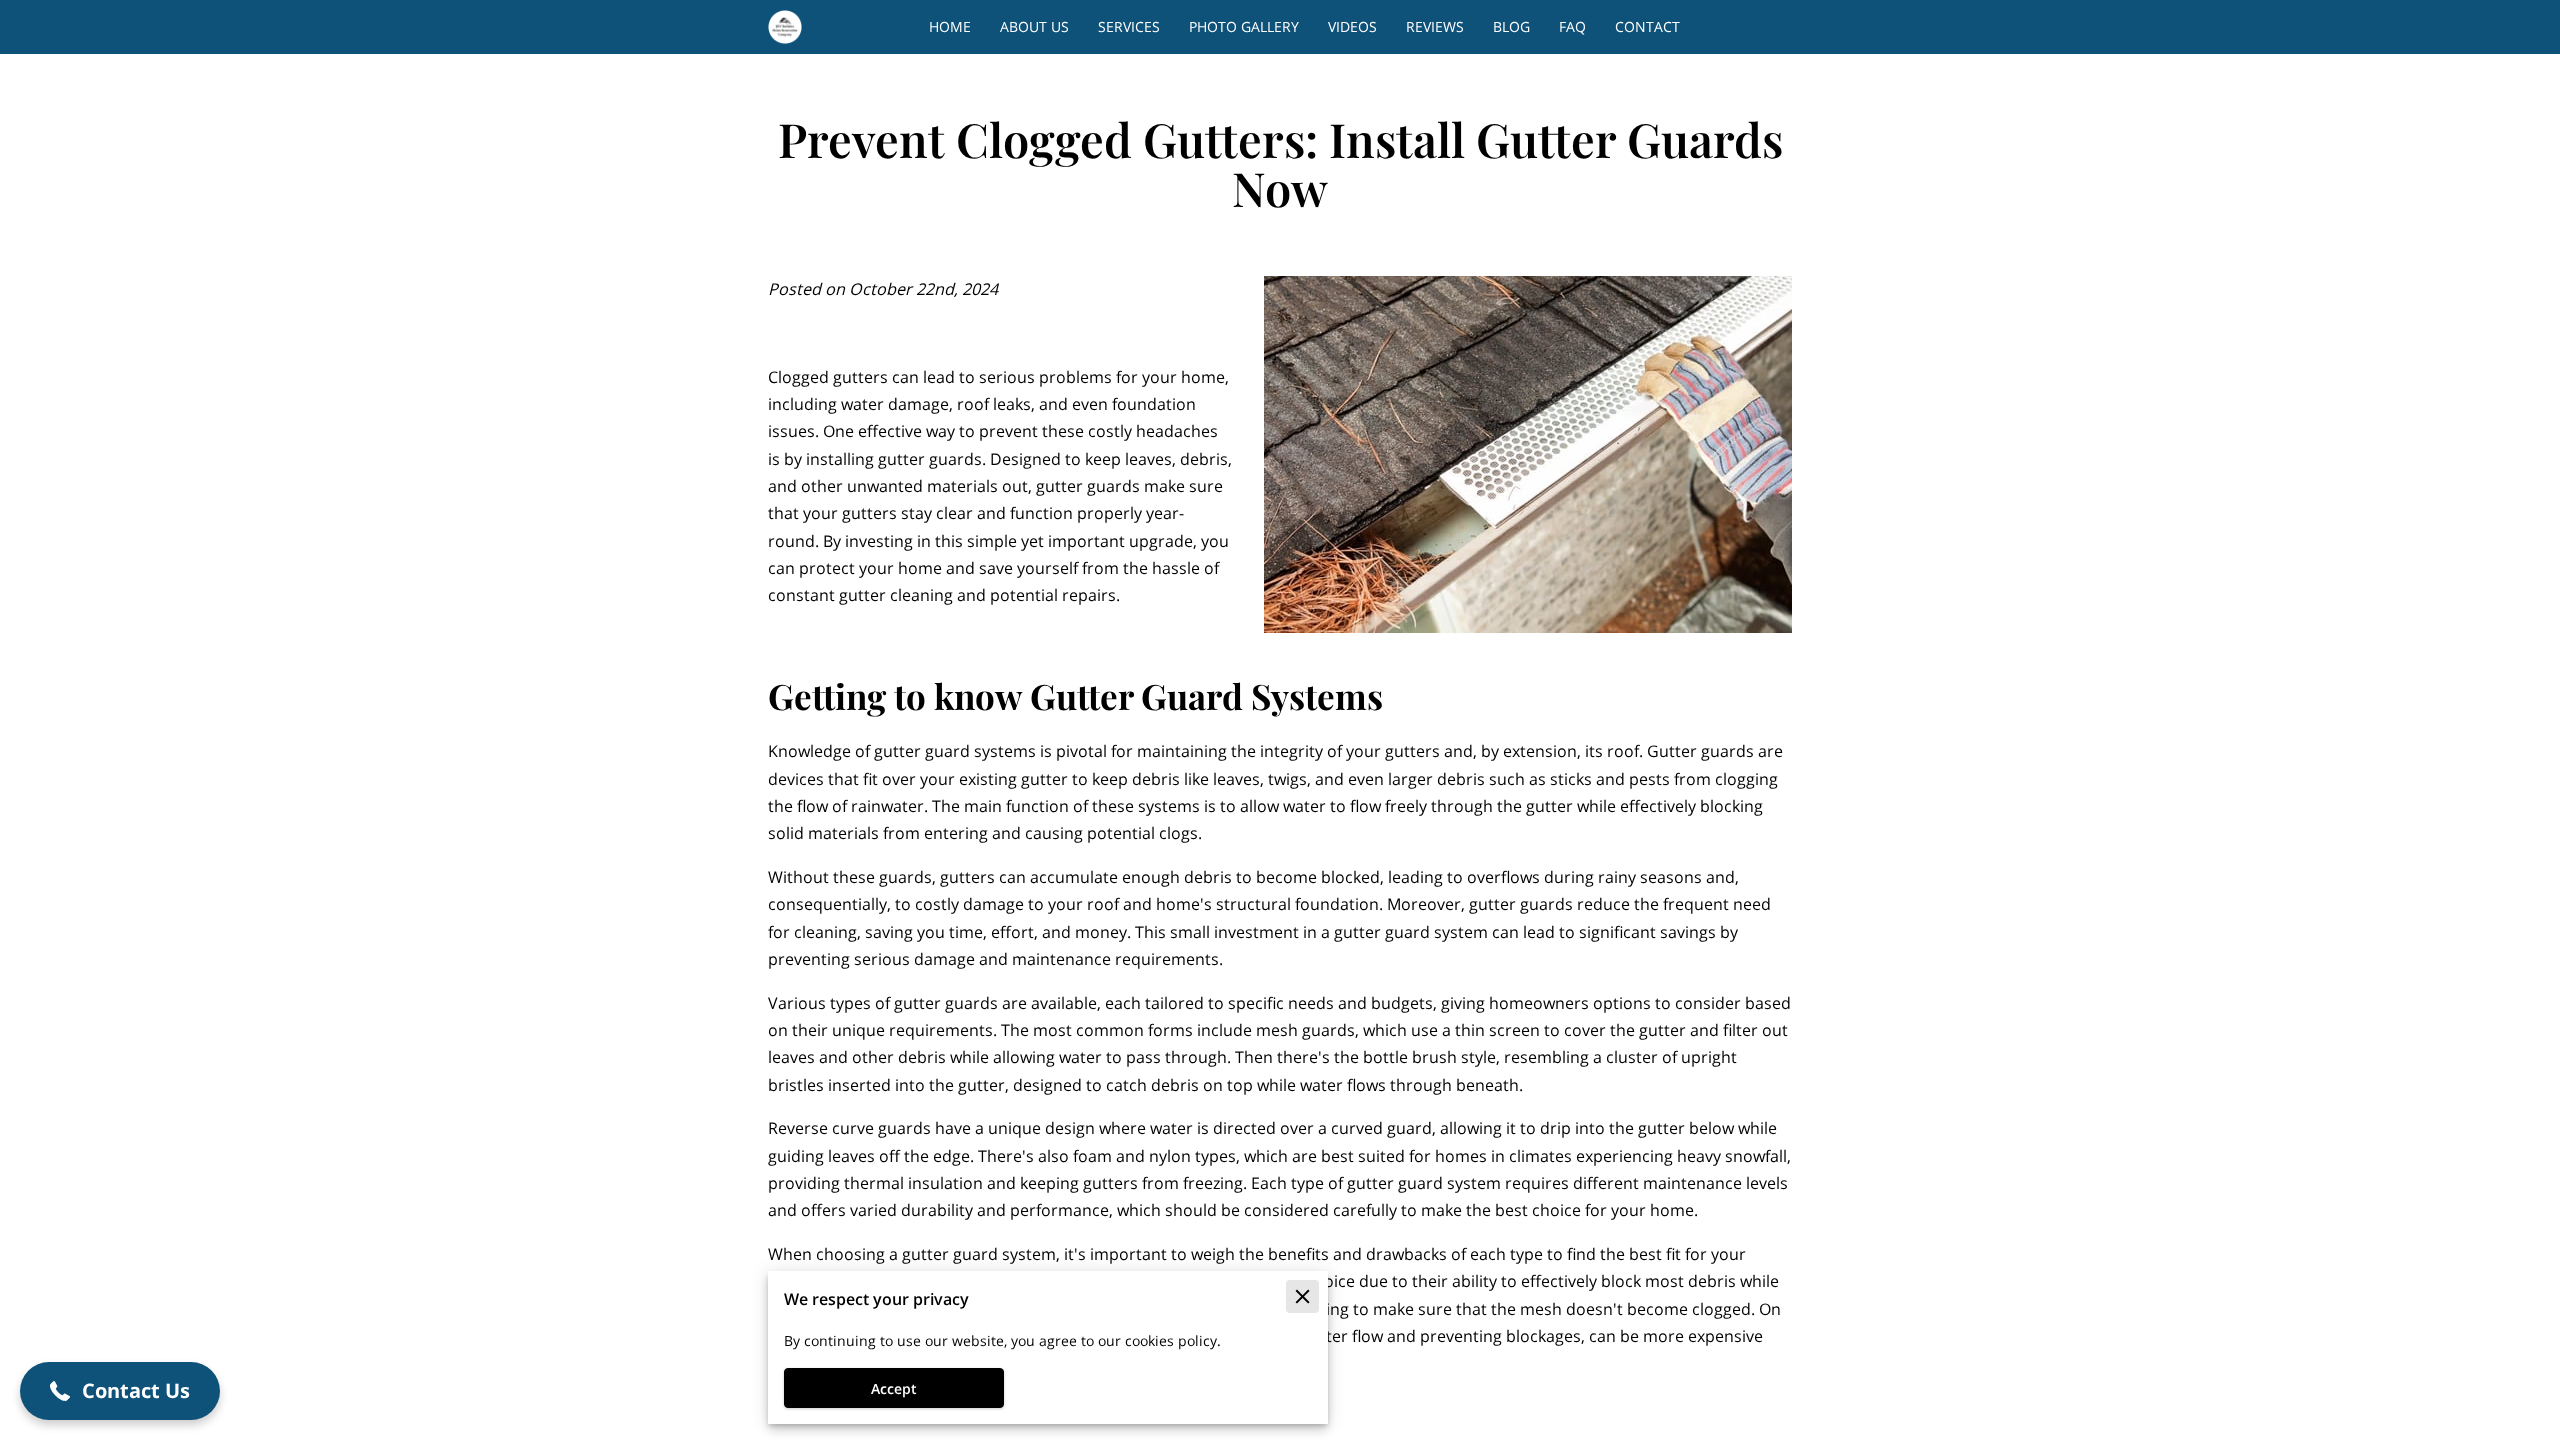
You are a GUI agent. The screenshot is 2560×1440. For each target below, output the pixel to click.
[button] (120, 1391)
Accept (894, 1388)
